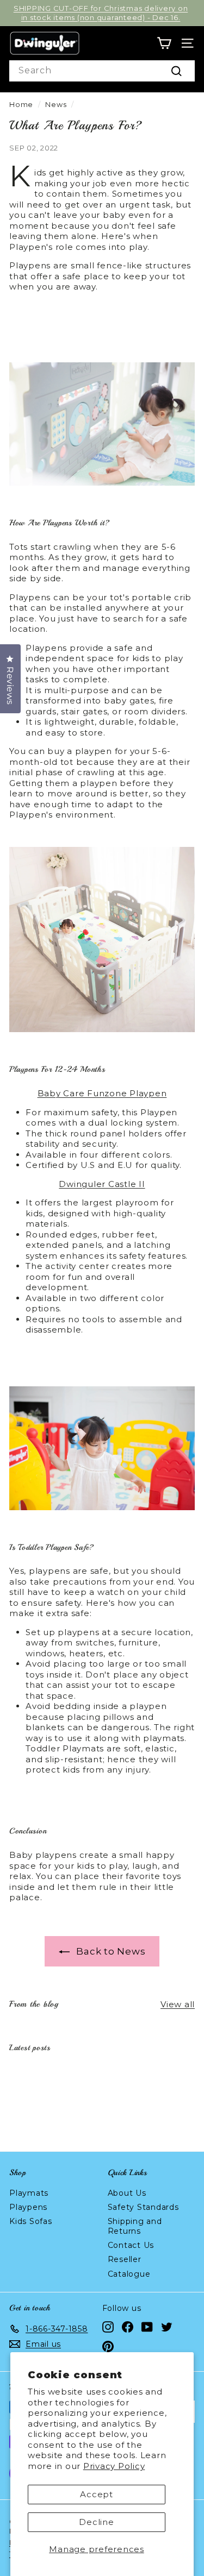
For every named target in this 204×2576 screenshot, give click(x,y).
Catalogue (129, 2274)
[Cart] (164, 43)
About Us (127, 2193)
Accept (97, 2494)
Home (21, 105)
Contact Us (131, 2245)
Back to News (110, 1951)
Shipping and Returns (135, 2226)
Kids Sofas (31, 2221)
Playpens (28, 2207)
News (56, 105)
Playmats (29, 2193)
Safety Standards (143, 2207)
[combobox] (102, 71)
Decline (96, 2522)
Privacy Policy (114, 2466)
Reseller (125, 2259)
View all (178, 2004)
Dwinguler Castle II (102, 1184)
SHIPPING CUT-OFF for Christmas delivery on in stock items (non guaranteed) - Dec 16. (101, 13)
